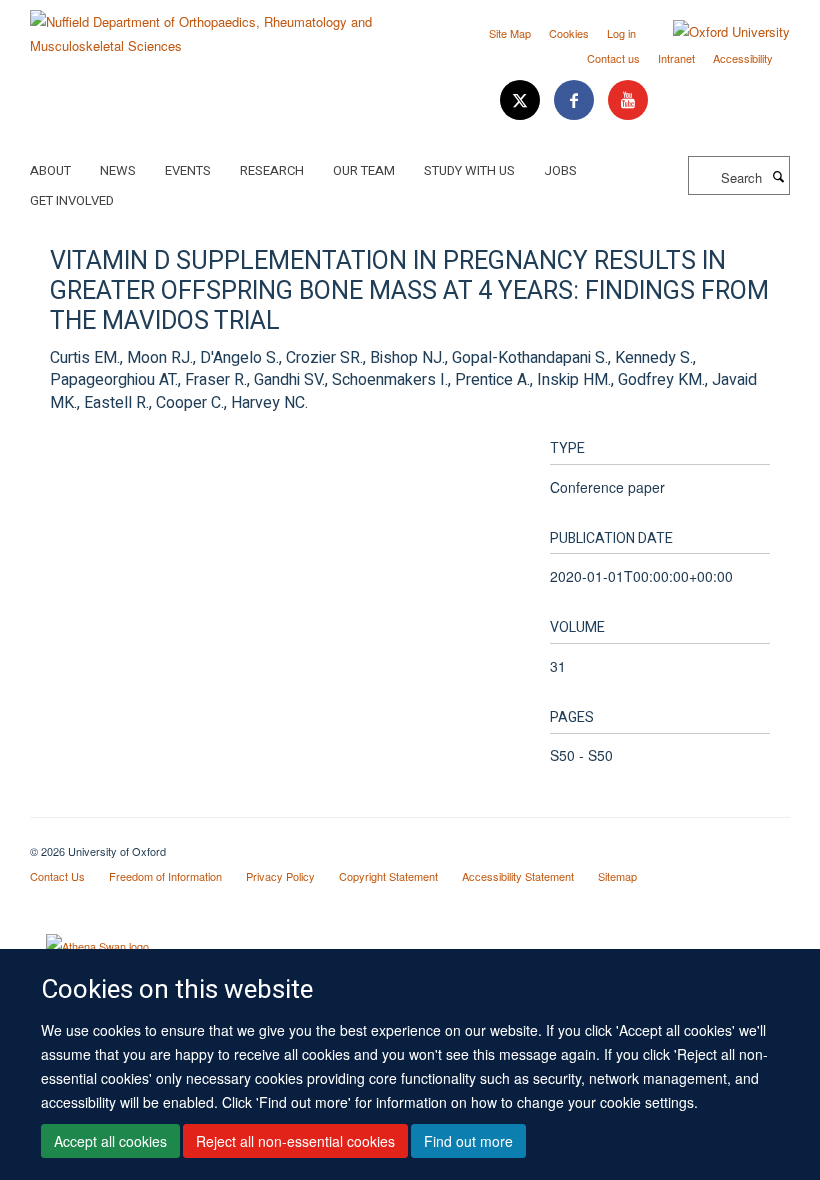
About (50, 170)
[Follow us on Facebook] (576, 100)
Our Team (364, 170)
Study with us (469, 170)
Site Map (510, 33)
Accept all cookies (110, 1141)
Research (272, 170)
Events (188, 170)
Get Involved (72, 200)
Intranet (676, 58)
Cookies (569, 33)
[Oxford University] (716, 32)
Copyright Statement (388, 876)
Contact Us (57, 876)
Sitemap (617, 876)
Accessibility (743, 58)
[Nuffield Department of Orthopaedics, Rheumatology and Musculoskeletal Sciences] (212, 26)
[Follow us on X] (522, 100)
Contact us (613, 58)
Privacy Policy (280, 876)
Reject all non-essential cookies (295, 1141)
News (118, 170)
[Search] (778, 176)
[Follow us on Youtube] (628, 100)
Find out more (468, 1141)
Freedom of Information (165, 876)
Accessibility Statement (518, 876)
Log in (621, 33)
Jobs (560, 170)
